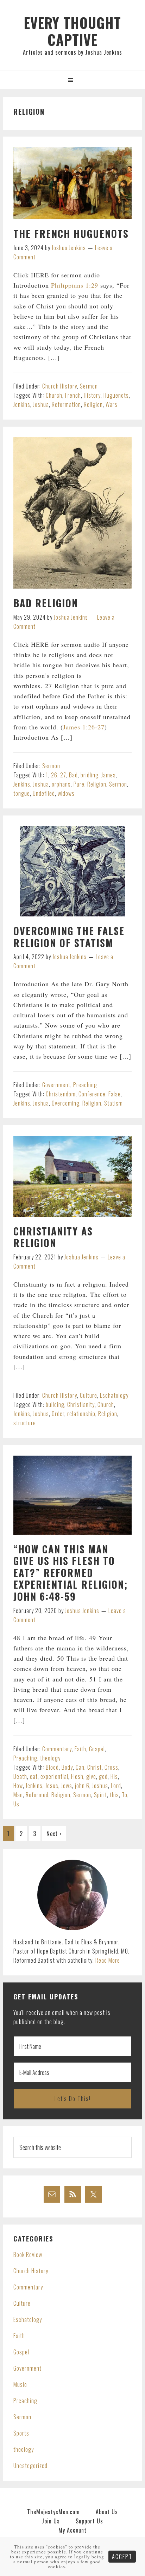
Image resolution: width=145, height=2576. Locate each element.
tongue (22, 793)
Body (67, 1767)
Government (56, 1085)
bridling (90, 775)
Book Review (28, 2255)
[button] (72, 80)
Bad (73, 775)
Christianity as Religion (53, 1237)
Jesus (52, 1786)
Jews (67, 1786)
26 (54, 775)
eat (34, 1776)
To (125, 1795)
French (73, 395)
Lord (116, 1786)
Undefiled (44, 793)
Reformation (66, 404)
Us (16, 1804)
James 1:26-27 (84, 727)
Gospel (97, 1749)
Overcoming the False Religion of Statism (69, 937)
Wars (112, 404)
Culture (89, 1395)
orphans (61, 784)
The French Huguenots (71, 233)
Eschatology (114, 1395)
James (109, 775)
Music (20, 2384)
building (55, 1404)
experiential (54, 1776)
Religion (93, 404)
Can (80, 1767)
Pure (79, 784)
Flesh (77, 1776)
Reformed (37, 1795)
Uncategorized (30, 2466)
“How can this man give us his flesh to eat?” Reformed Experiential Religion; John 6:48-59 (71, 1573)
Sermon (89, 386)
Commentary (57, 1749)
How (18, 1786)
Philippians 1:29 (75, 285)
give (91, 1776)
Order (58, 1414)
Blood (52, 1767)
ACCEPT (122, 2557)
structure (25, 1423)
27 (63, 775)
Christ (94, 1767)
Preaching (85, 1085)
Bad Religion (46, 603)
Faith (80, 1749)
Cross (111, 1767)
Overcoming (66, 1103)
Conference (92, 1094)
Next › (54, 1834)
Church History (60, 386)
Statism (114, 1103)
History (92, 395)
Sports (21, 2433)
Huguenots (116, 395)
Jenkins (22, 404)
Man (18, 1795)
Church (54, 395)
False (115, 1094)
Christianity (81, 1404)
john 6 (82, 1786)
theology (50, 1758)
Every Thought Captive (72, 31)
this (114, 1795)
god (103, 1776)
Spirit (100, 1795)
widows (66, 793)
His (114, 1776)
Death (20, 1776)
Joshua (41, 404)
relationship (81, 1414)
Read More (108, 1960)
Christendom (61, 1094)
